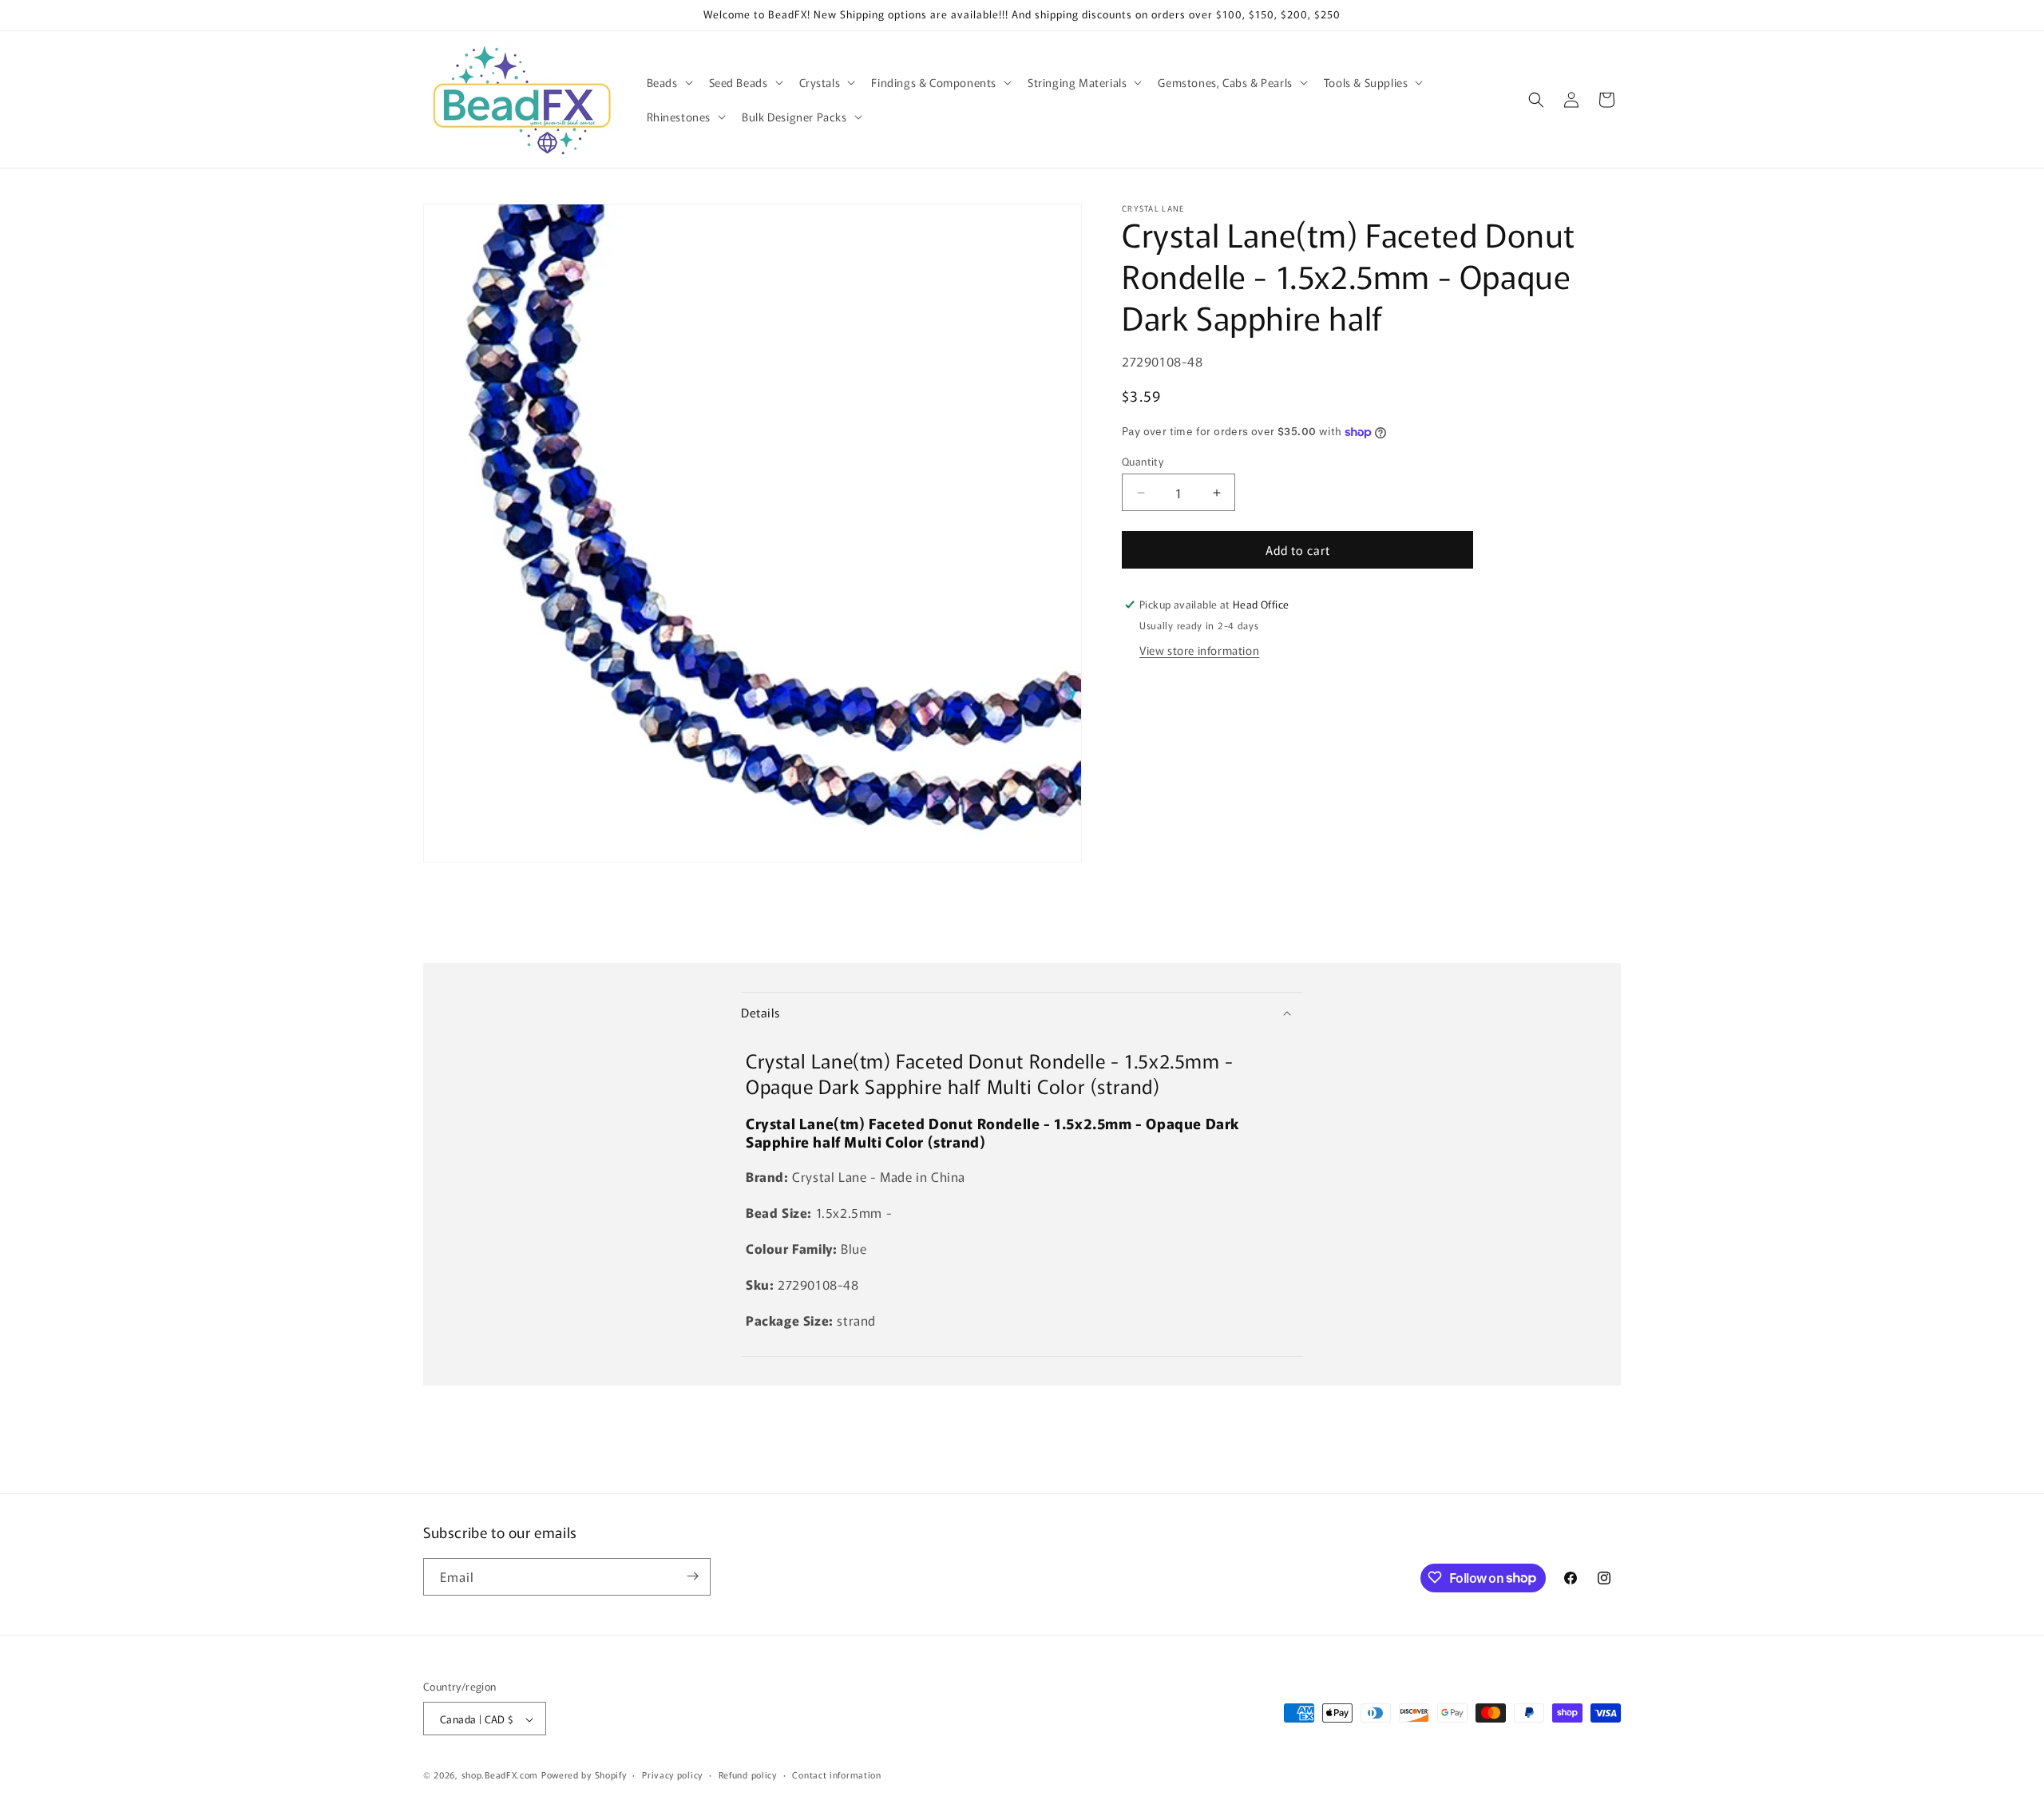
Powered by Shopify (584, 1775)
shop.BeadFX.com (500, 1775)
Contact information (836, 1774)
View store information (1199, 650)
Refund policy (748, 1774)
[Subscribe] (692, 1576)
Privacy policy (672, 1774)
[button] (668, 82)
